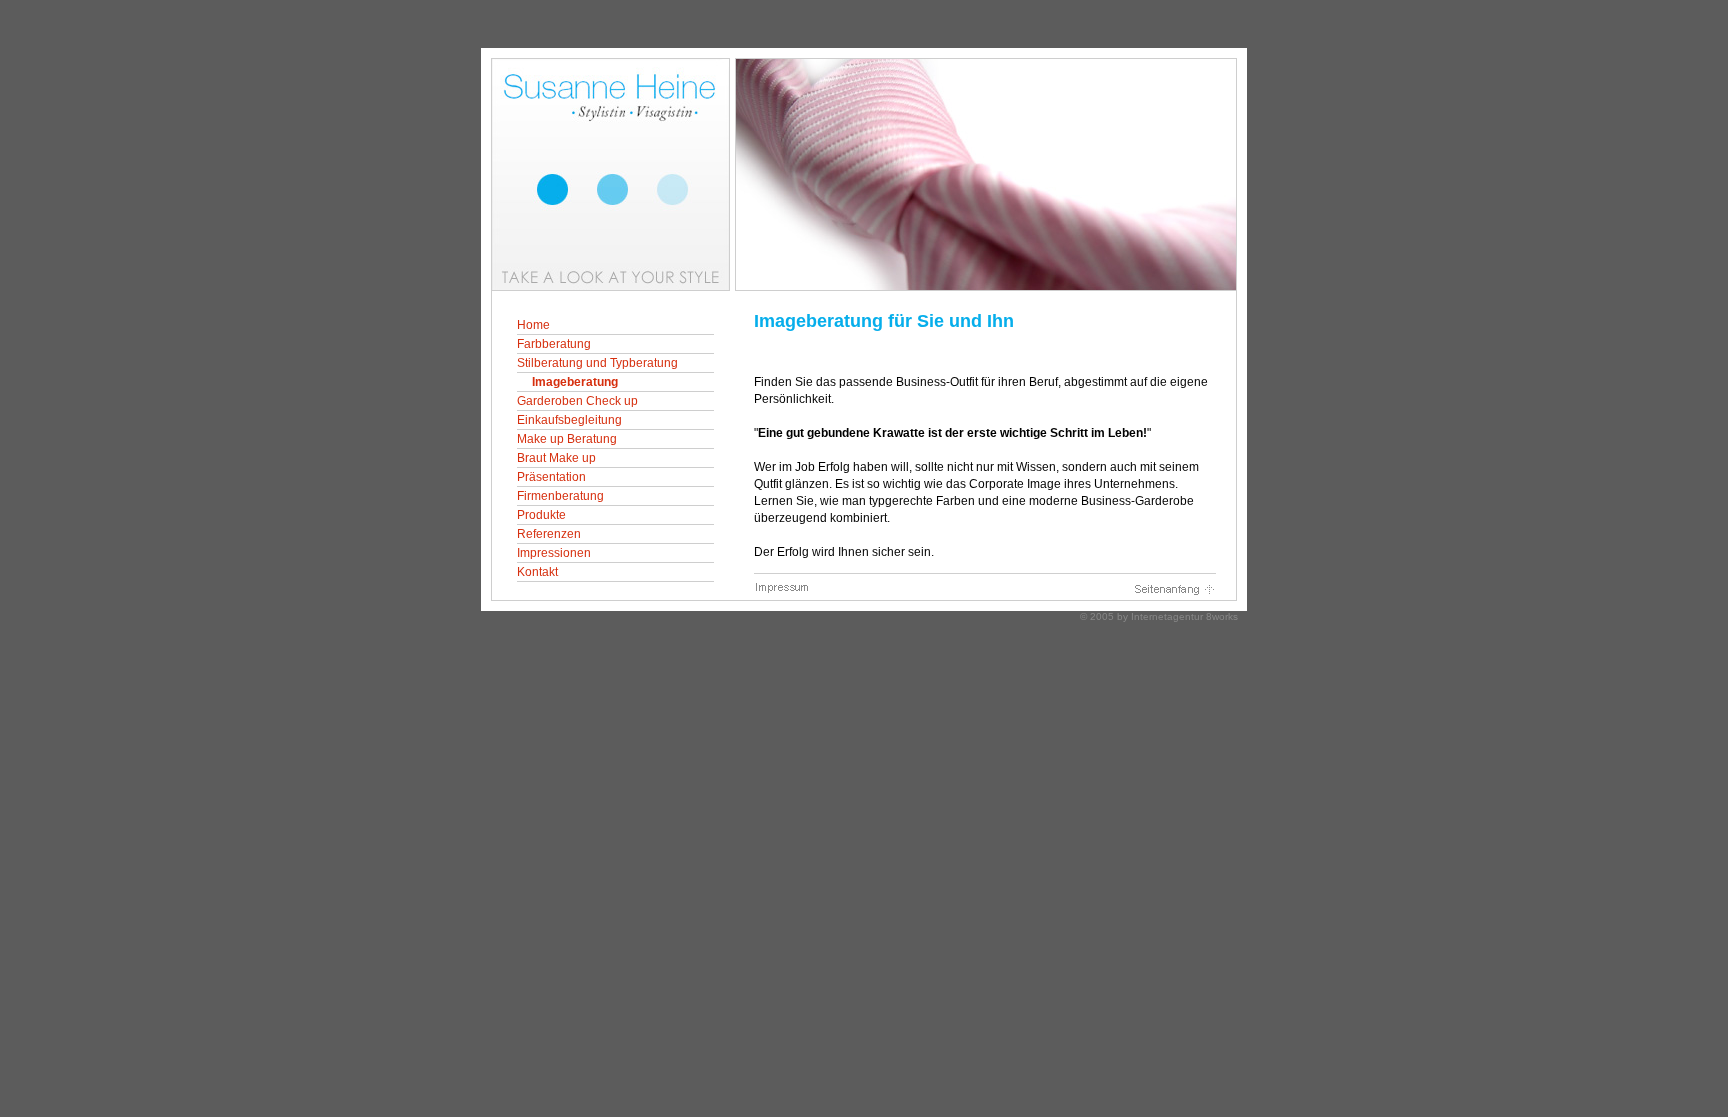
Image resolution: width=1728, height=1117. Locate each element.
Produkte (541, 515)
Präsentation (551, 477)
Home (533, 325)
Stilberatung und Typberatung (597, 363)
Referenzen (549, 534)
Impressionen (554, 553)
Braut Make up (556, 458)
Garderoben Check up (577, 401)
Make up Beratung (567, 439)
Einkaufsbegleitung (569, 420)
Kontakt (537, 572)
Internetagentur (1167, 616)
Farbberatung (554, 344)
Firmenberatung (560, 496)
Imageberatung (575, 382)
